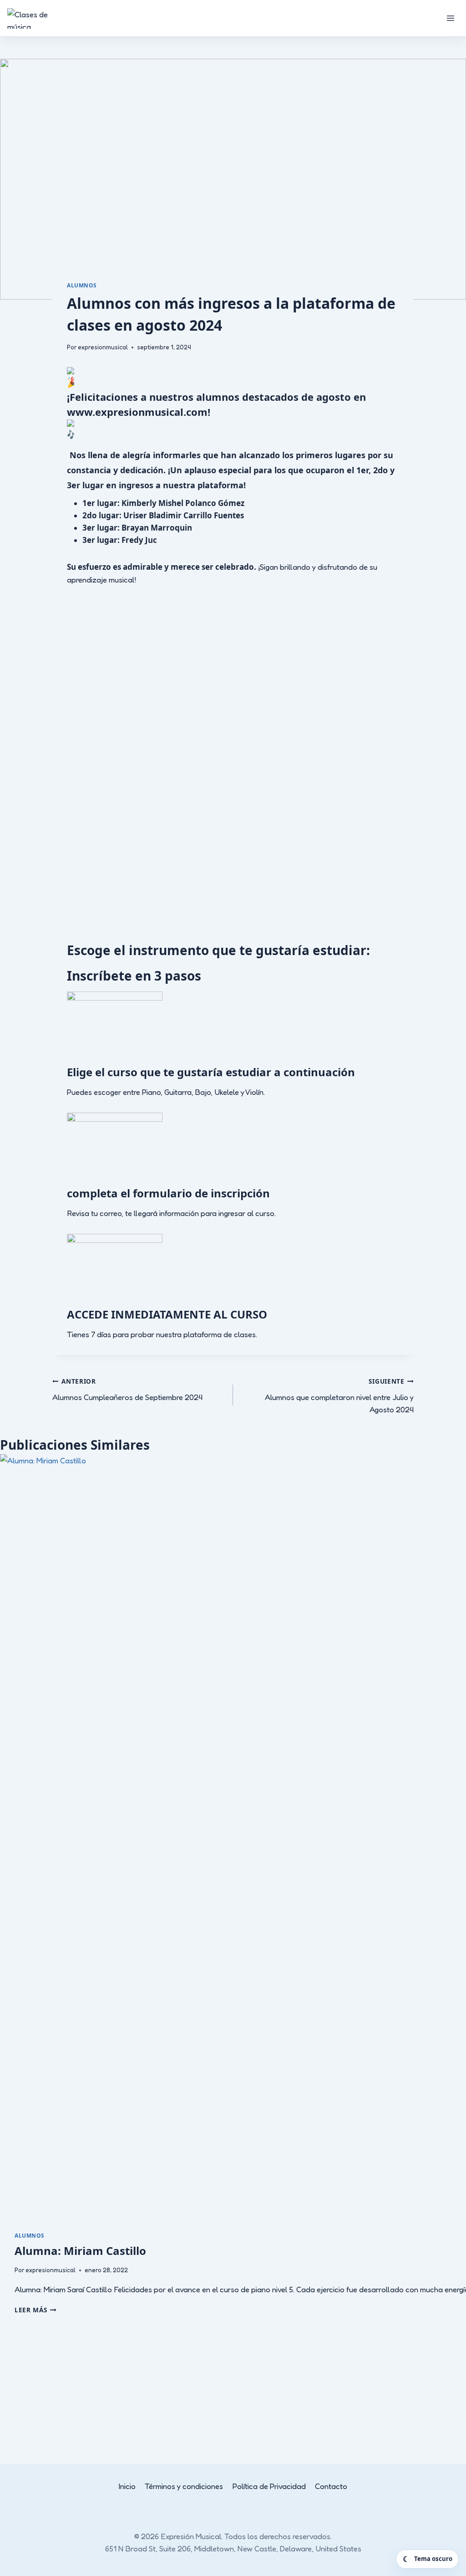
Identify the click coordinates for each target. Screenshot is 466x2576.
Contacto (331, 2486)
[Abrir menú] (450, 18)
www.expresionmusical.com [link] (137, 412)
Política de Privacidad (269, 2486)
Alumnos (82, 285)
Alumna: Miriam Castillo (80, 2251)
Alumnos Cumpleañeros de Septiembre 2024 (127, 1389)
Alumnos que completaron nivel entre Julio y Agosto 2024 (339, 1395)
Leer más (35, 2310)
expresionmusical (103, 347)
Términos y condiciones (184, 2486)
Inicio (127, 2486)
